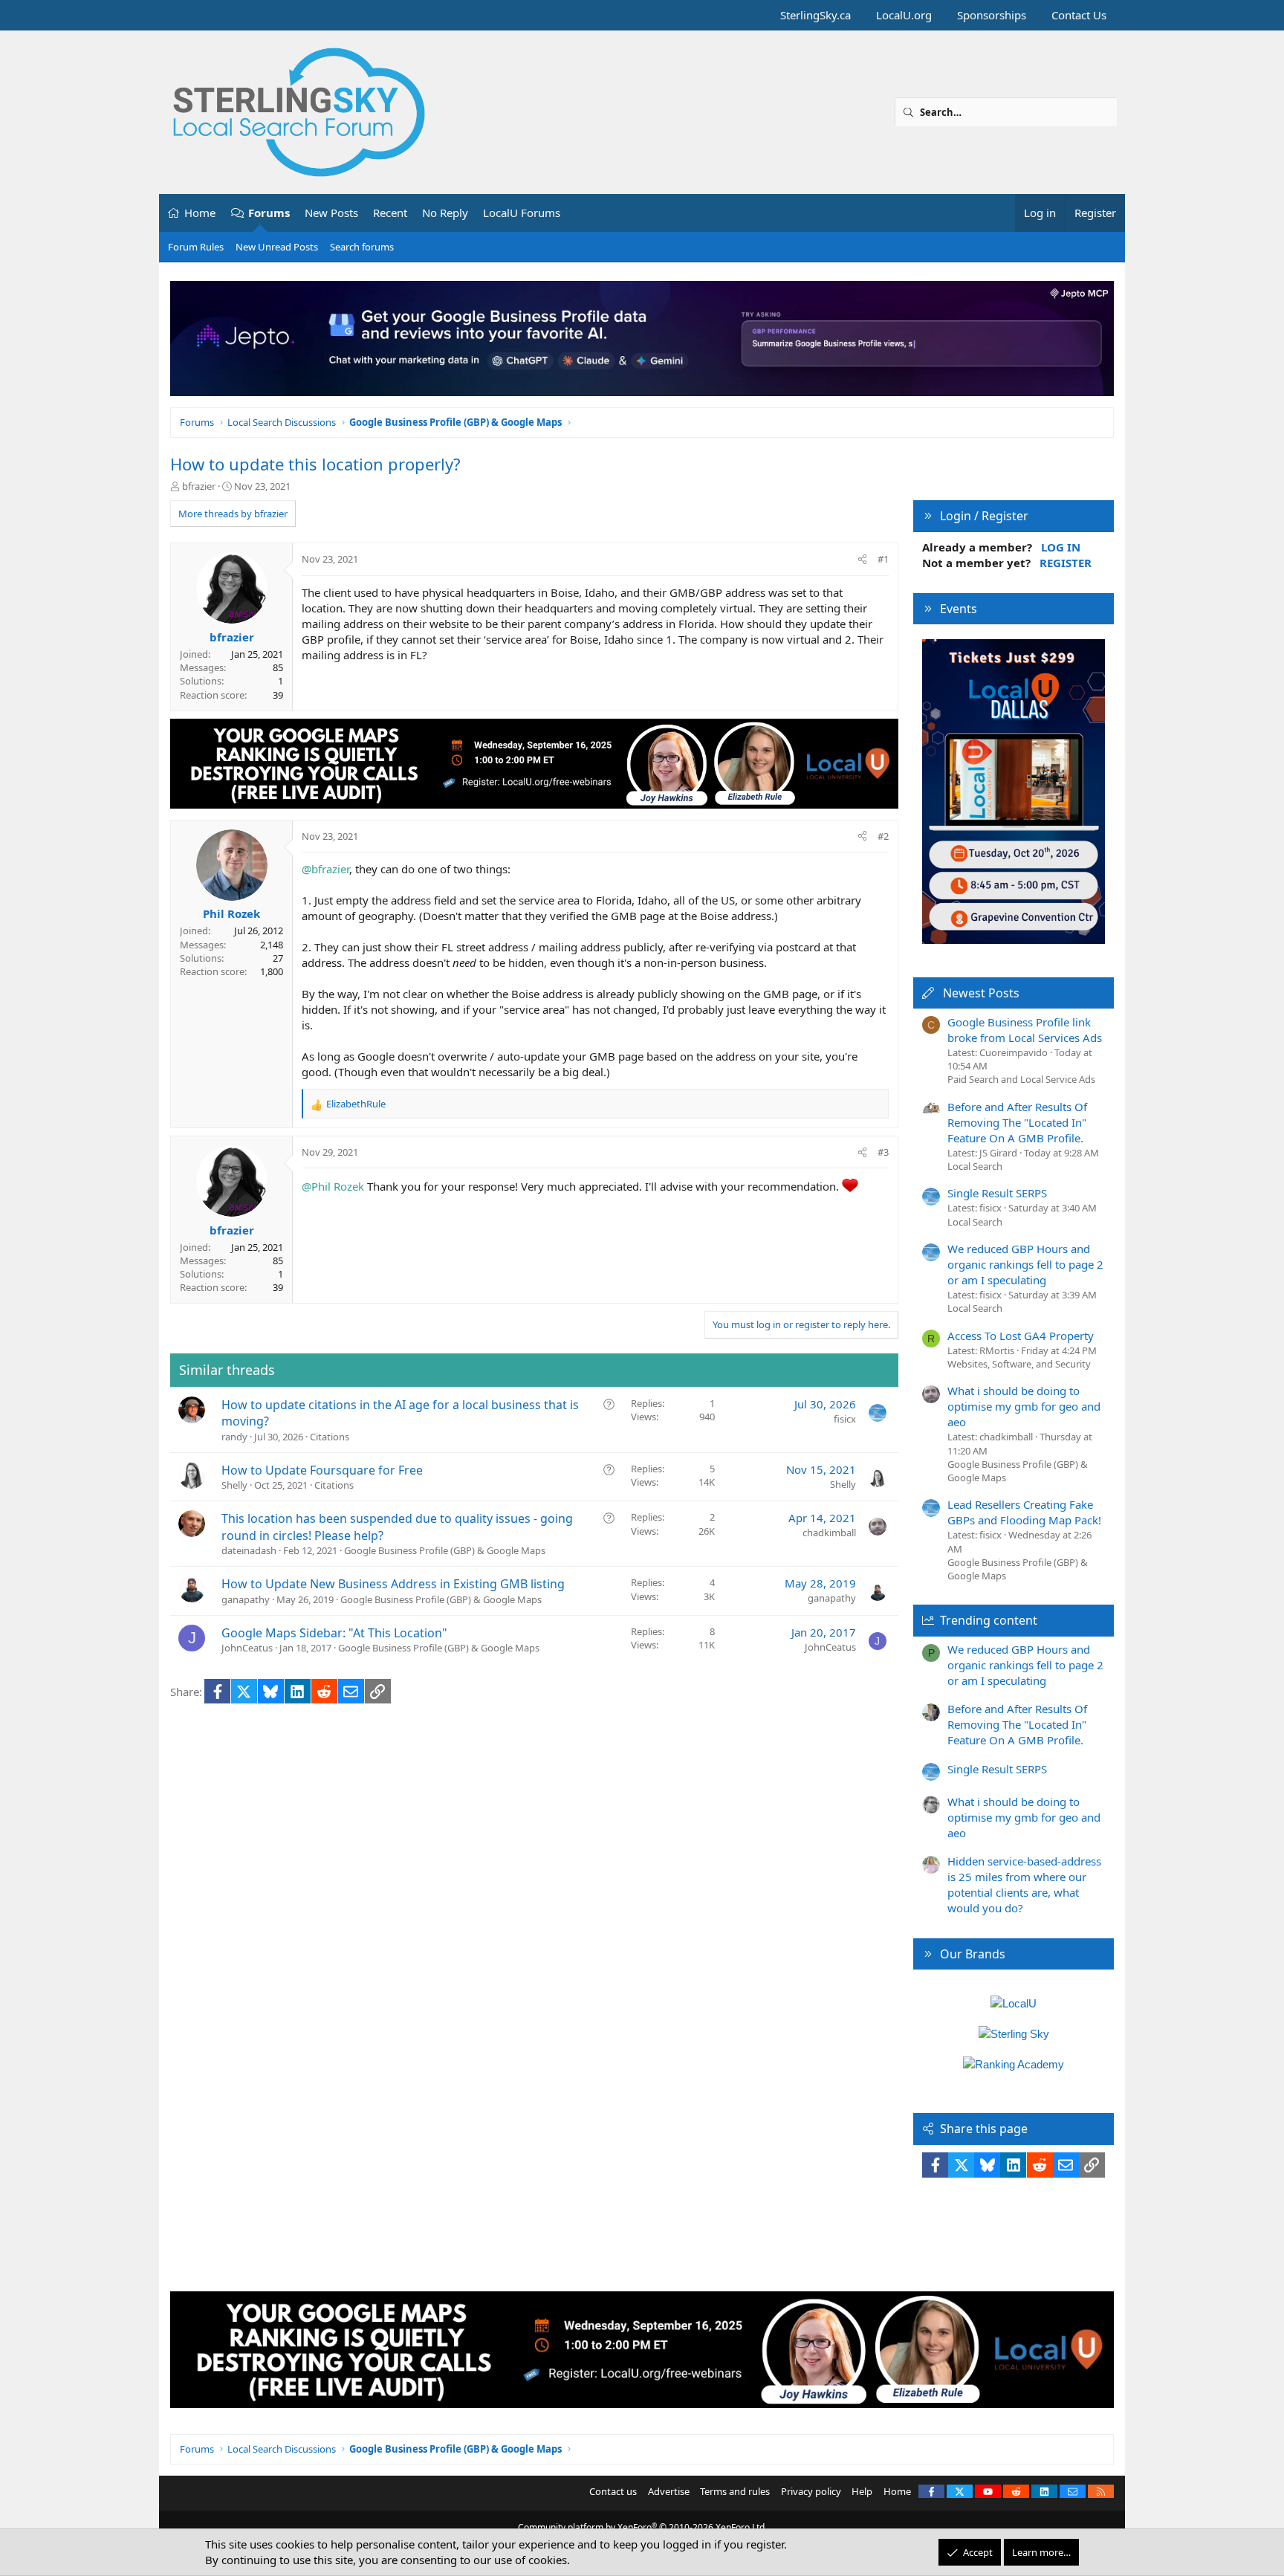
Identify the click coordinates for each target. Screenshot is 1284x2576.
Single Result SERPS (997, 1193)
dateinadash (249, 1550)
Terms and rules (735, 2491)
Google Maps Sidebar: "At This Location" (334, 1633)
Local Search (975, 1166)
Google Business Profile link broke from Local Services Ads (1025, 1030)
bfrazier (199, 486)
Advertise (669, 2491)
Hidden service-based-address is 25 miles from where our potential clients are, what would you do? (1024, 1884)
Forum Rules (196, 247)
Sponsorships (992, 15)
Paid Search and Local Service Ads (1021, 1079)
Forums (269, 213)
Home (200, 213)
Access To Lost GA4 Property (1021, 1336)
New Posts (331, 213)
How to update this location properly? (315, 464)
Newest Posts (981, 993)
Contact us (613, 2491)
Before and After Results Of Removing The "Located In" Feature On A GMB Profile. (1017, 1122)
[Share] (862, 559)
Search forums (362, 247)
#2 (883, 836)
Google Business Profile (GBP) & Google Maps (445, 1550)
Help (862, 2491)
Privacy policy (811, 2491)
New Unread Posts (277, 247)
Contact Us (1079, 15)
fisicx (845, 1419)
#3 (883, 1152)
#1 (883, 559)
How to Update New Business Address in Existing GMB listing (393, 1584)
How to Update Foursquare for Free (322, 1470)
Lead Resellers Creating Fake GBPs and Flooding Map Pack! (1024, 1512)
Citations (330, 1437)
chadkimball (829, 1533)
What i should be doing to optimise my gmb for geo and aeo (1024, 1406)
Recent (390, 213)
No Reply (445, 213)
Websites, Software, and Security (1019, 1364)
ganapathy (246, 1599)
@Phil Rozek (333, 1186)
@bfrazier (325, 869)
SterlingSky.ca (816, 15)
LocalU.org (904, 15)
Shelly (234, 1485)
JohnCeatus (247, 1648)
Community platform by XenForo (642, 2527)
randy (234, 1437)
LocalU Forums (522, 213)
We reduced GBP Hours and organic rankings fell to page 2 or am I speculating (1025, 1264)
